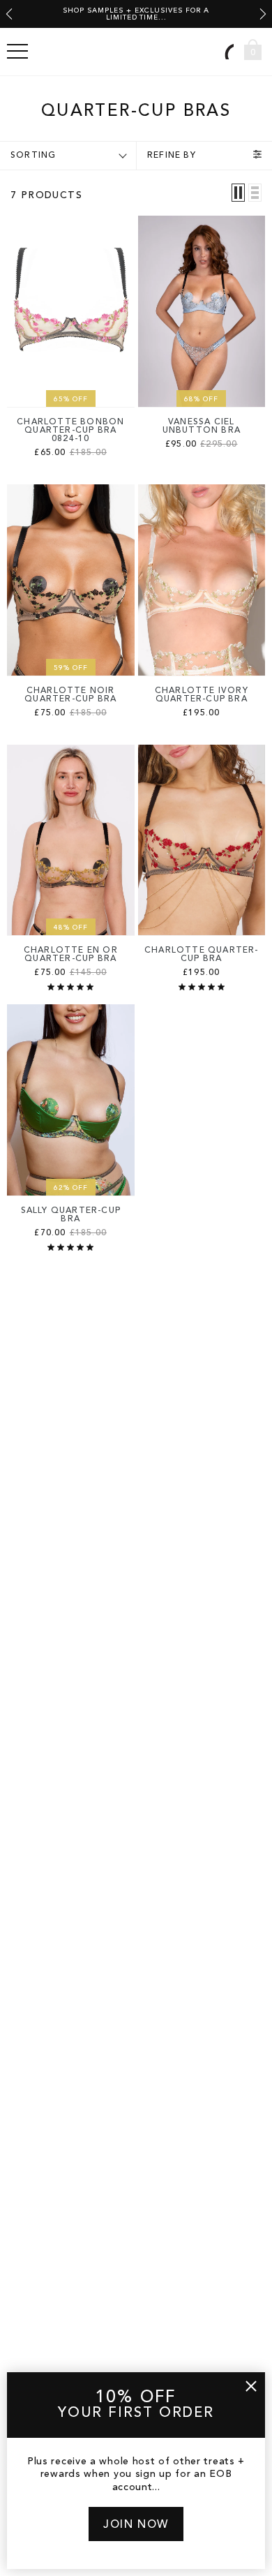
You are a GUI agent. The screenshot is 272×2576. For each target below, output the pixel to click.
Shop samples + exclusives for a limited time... (136, 14)
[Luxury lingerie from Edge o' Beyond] (136, 52)
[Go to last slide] (9, 14)
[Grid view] (238, 193)
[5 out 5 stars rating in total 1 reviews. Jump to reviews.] (70, 987)
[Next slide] (263, 14)
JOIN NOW (136, 2525)
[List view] (255, 193)
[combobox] (227, 51)
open (17, 52)
